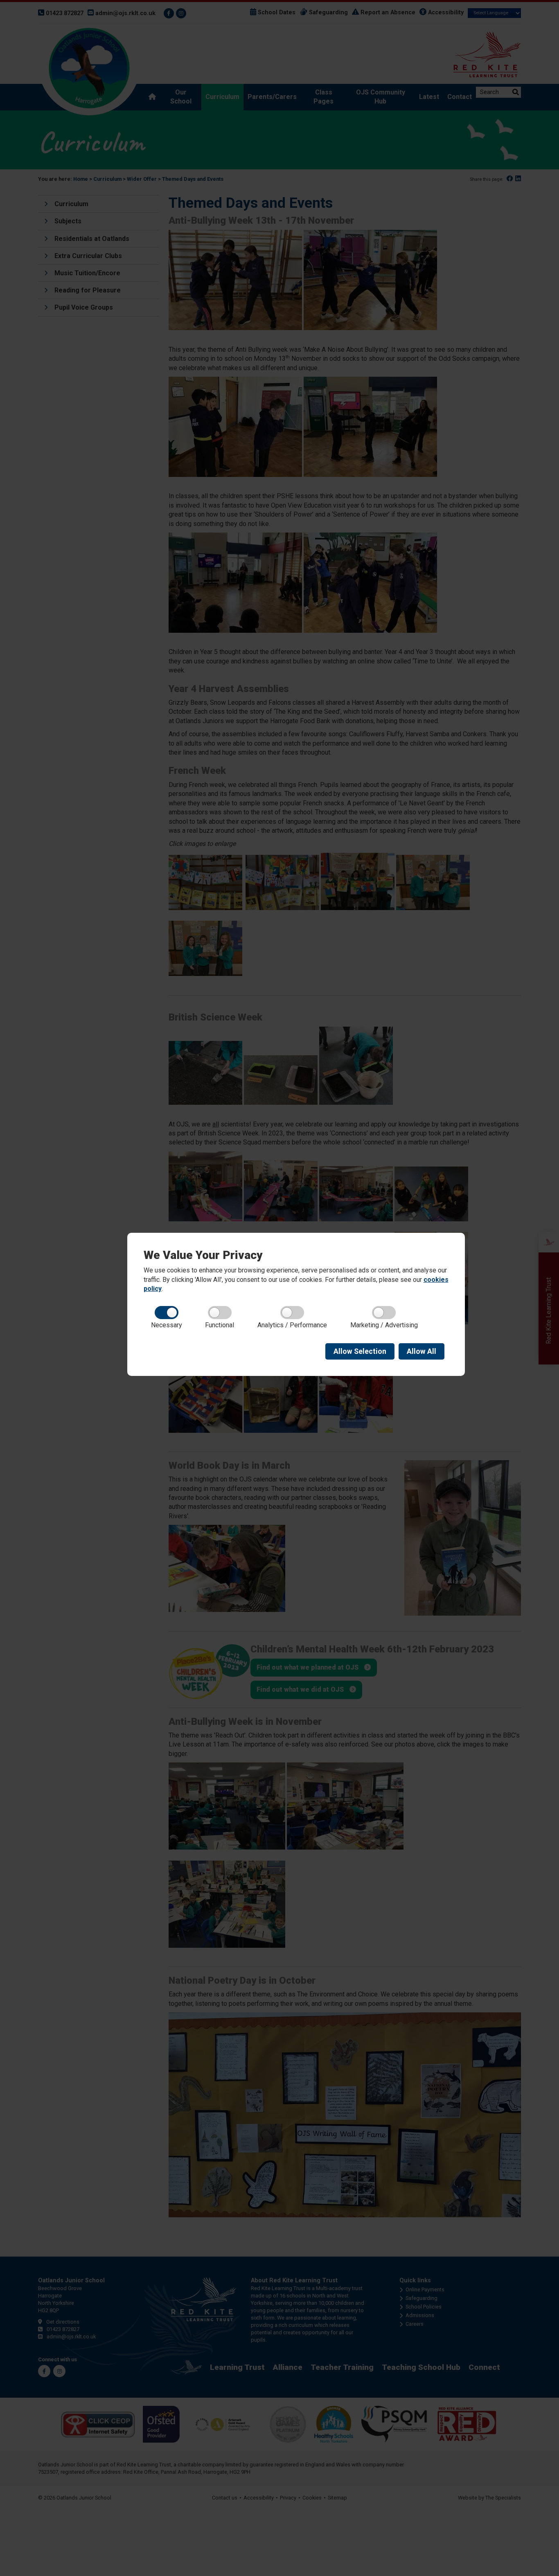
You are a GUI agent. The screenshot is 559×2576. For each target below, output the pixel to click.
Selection (360, 1351)
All (422, 1351)
